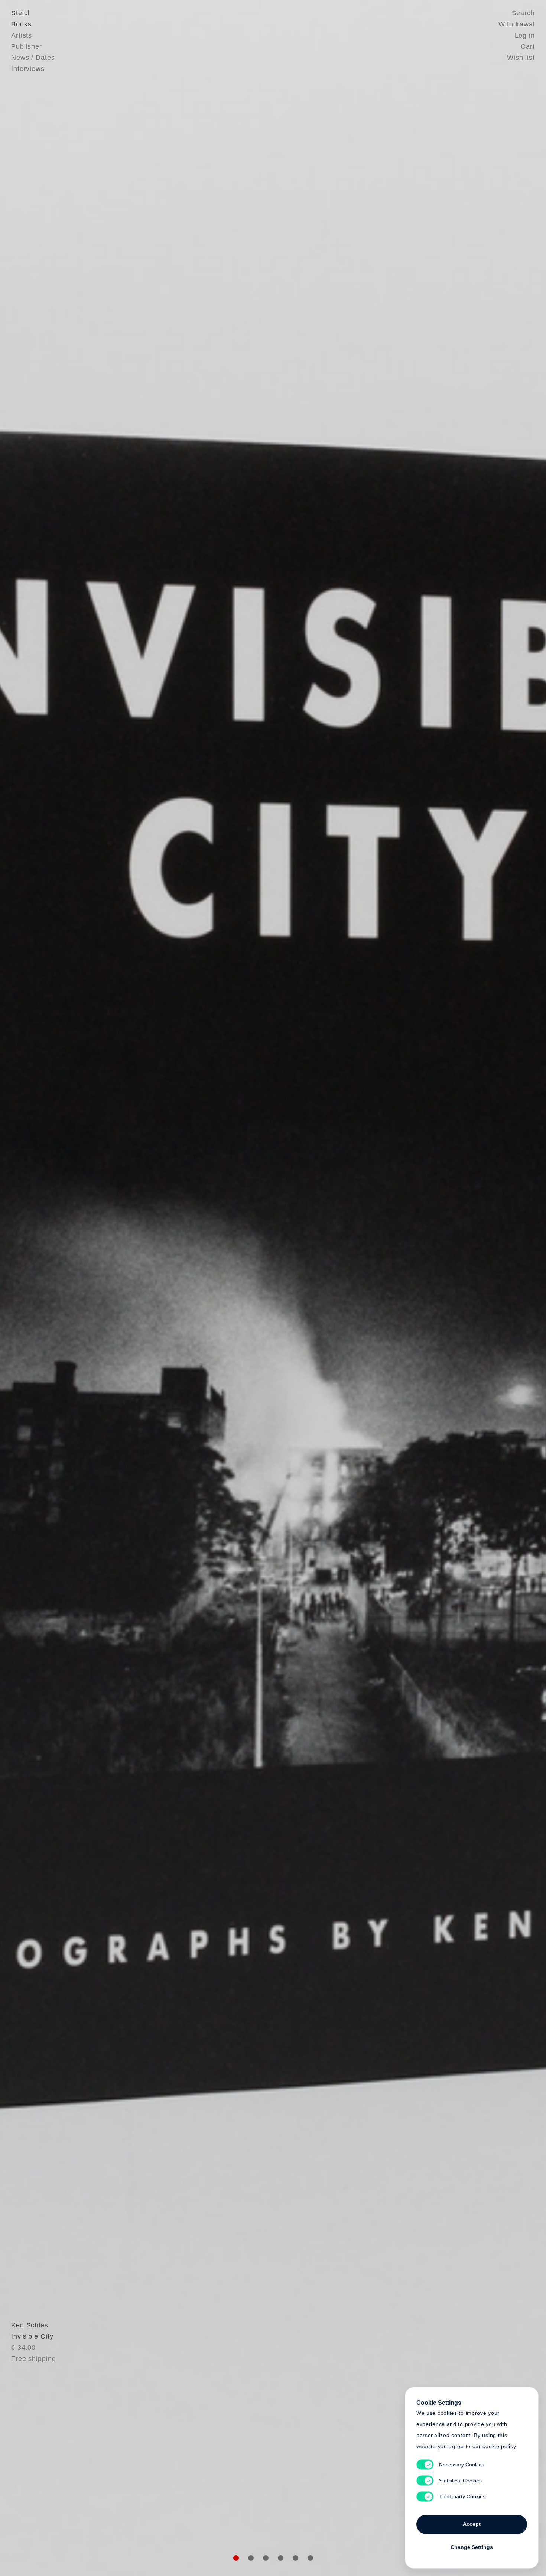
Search (523, 13)
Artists (22, 35)
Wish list (521, 58)
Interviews (28, 69)
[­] (41, 1287)
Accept (472, 2524)
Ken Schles (30, 2325)
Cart (528, 46)
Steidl (20, 13)
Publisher (27, 46)
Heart (215, 1288)
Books (21, 24)
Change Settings (472, 2547)
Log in (525, 35)
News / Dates (33, 58)
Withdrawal (517, 24)
